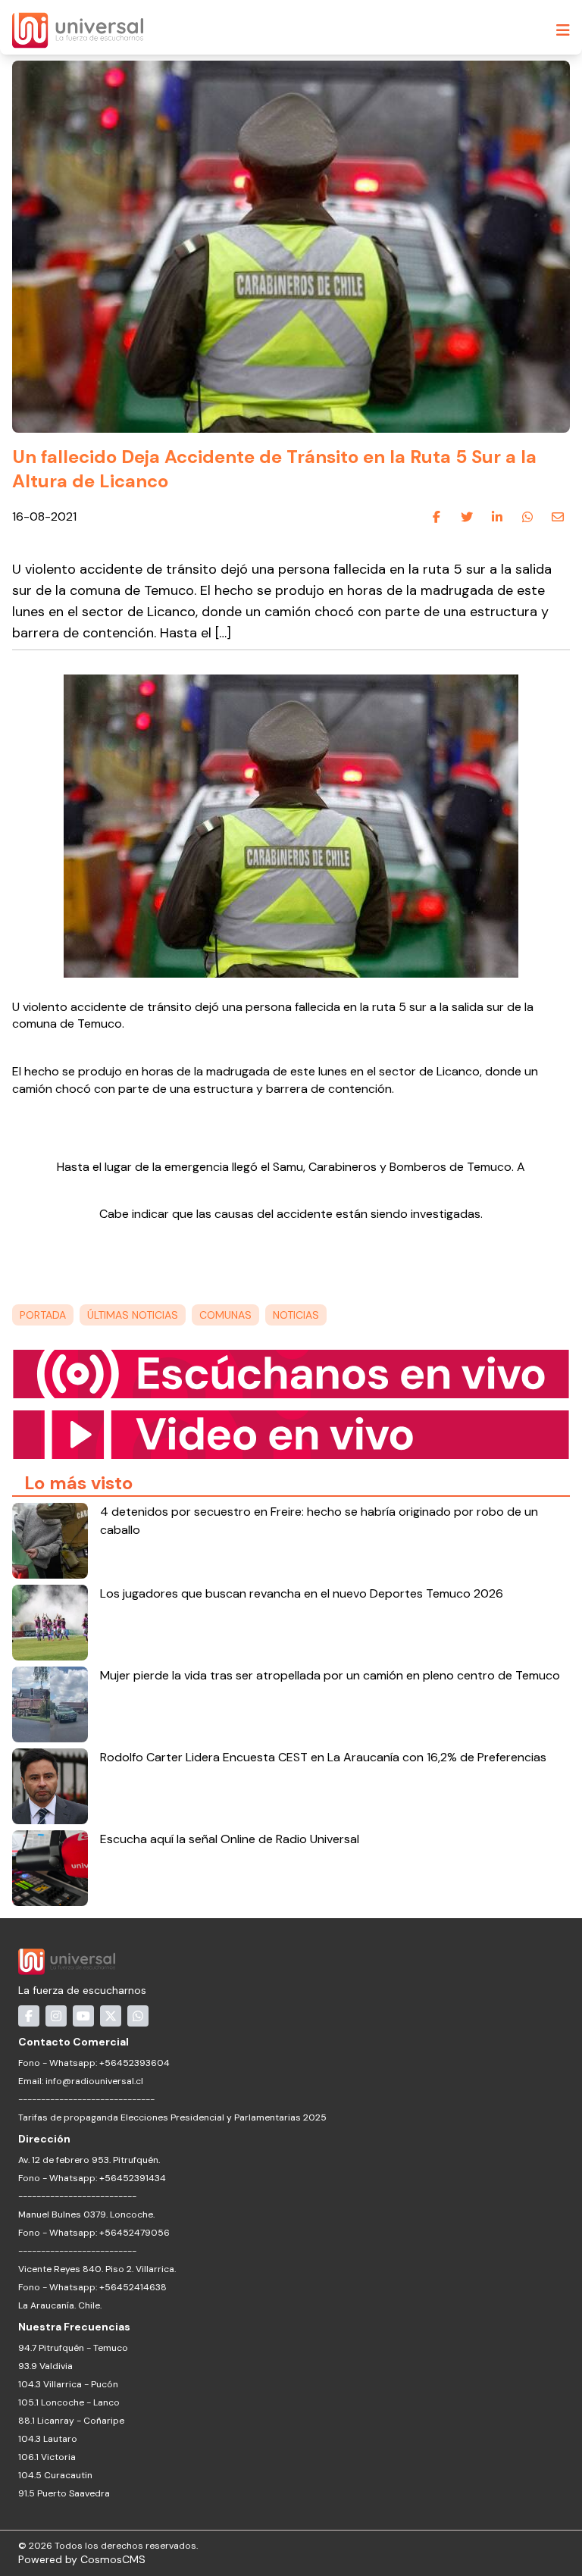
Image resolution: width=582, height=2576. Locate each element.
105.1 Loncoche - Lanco (69, 2402)
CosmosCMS (113, 2559)
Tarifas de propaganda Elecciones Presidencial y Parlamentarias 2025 (172, 2117)
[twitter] (467, 518)
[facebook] (436, 518)
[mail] (558, 518)
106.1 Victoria (47, 2457)
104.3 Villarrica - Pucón (68, 2384)
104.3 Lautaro (48, 2439)
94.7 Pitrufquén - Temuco (73, 2348)
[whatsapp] (527, 518)
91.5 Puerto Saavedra (64, 2493)
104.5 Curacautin (55, 2475)
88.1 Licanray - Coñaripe (71, 2421)
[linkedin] (497, 518)
